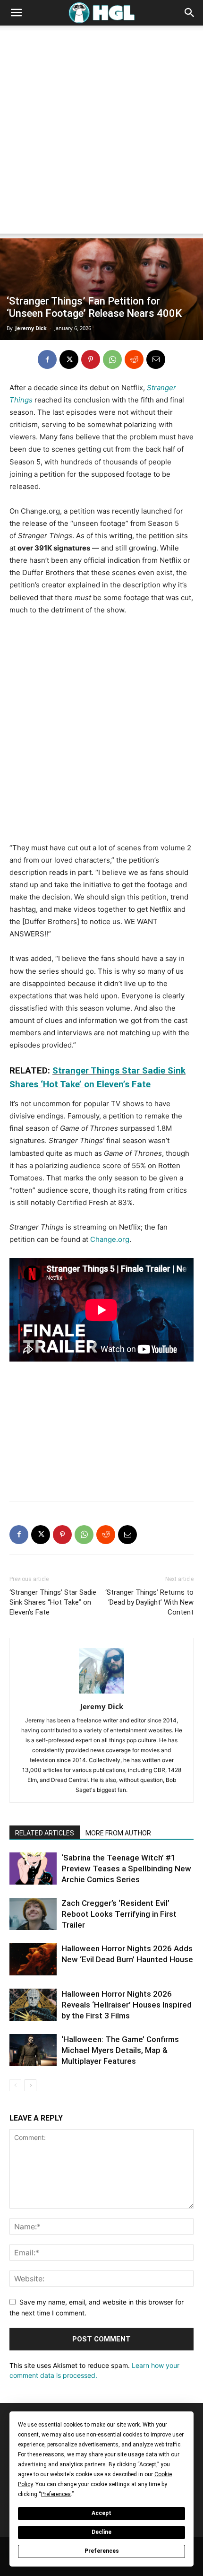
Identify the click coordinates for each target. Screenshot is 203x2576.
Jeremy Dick (31, 328)
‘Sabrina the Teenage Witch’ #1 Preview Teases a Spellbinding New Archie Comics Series (126, 1869)
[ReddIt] (134, 359)
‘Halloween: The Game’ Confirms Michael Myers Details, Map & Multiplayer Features (120, 2050)
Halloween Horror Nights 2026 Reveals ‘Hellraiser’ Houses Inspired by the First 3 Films (127, 2005)
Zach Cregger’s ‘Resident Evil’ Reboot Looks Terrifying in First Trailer (119, 1914)
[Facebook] (47, 359)
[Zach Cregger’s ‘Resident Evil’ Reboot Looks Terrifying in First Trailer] (33, 1914)
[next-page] (30, 2085)
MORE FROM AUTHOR (118, 1833)
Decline (101, 2532)
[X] (69, 359)
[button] (16, 13)
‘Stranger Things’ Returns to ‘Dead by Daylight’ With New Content (149, 1602)
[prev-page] (15, 2085)
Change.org (110, 1239)
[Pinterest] (91, 359)
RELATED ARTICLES (45, 1833)
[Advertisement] (101, 132)
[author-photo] (101, 1693)
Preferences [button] (56, 2494)
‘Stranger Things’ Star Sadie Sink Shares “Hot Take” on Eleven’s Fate (53, 1602)
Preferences (102, 2551)
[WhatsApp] (112, 359)
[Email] (156, 359)
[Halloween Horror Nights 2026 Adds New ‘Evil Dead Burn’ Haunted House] (33, 1960)
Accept (101, 2513)
